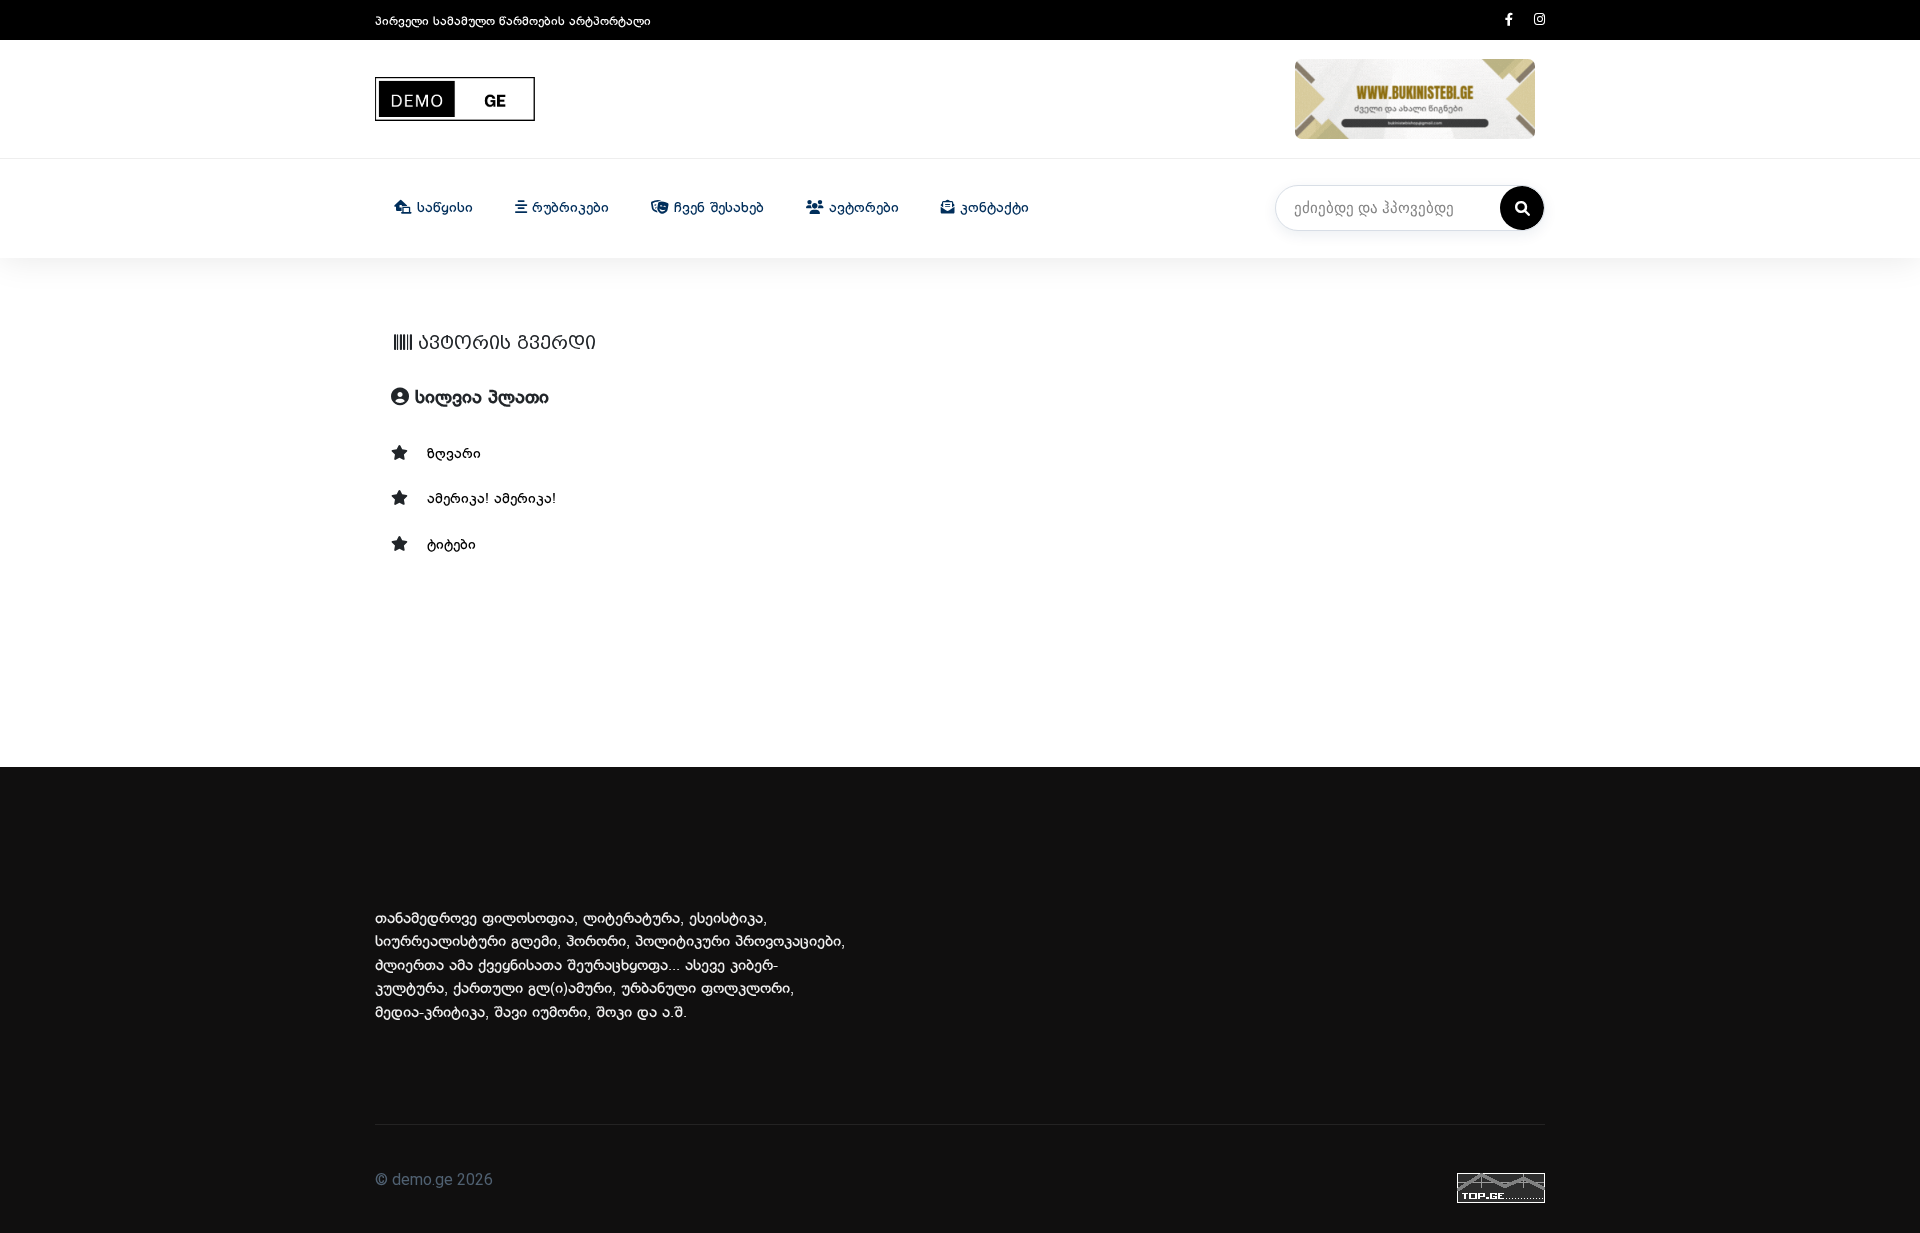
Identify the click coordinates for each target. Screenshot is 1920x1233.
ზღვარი (454, 454)
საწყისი (442, 208)
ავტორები (861, 208)
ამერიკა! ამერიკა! (491, 499)
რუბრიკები (568, 208)
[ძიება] (1522, 208)
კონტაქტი (992, 208)
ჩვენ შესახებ (716, 208)
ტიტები (451, 545)
